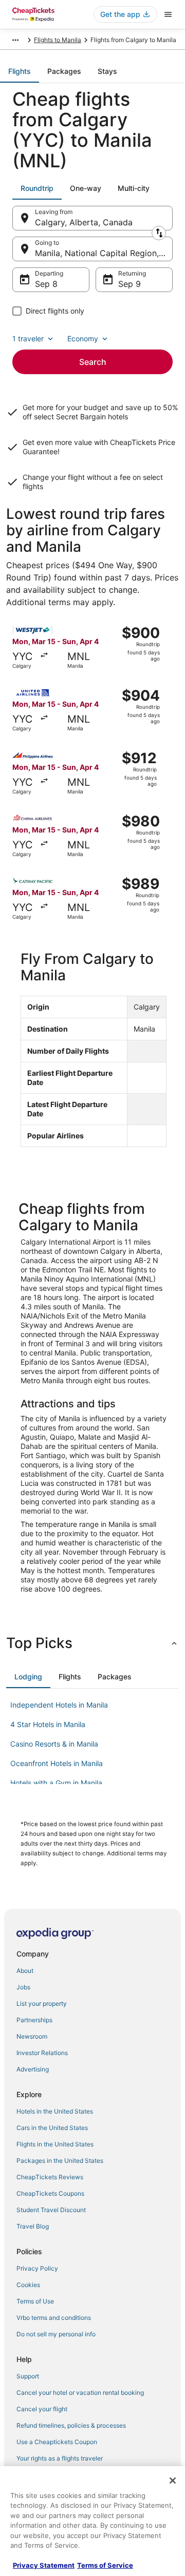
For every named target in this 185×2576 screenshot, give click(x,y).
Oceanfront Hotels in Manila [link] (57, 1763)
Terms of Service (105, 2565)
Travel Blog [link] (33, 2226)
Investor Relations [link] (42, 2053)
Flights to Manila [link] (58, 40)
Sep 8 (46, 284)
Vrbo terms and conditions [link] (54, 2318)
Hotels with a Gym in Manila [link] (56, 1783)
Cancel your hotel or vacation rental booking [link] (80, 2393)
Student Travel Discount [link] (51, 2210)
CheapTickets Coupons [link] (50, 2193)
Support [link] (28, 2376)
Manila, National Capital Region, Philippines (104, 253)
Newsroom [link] (32, 2036)
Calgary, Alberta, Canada (84, 222)
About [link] (25, 1971)
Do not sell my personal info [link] (56, 2334)
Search (93, 362)
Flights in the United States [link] (55, 2144)
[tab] (20, 71)
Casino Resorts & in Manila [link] (54, 1744)
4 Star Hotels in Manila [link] (48, 1724)
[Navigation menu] (168, 14)
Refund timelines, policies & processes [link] (71, 2425)
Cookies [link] (28, 2285)
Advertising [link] (33, 2069)
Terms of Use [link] (35, 2301)
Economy (83, 338)
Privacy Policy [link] (37, 2268)
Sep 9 (129, 284)
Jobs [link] (23, 1987)
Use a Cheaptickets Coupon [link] (57, 2442)
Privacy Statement (44, 2565)
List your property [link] (42, 2003)
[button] (92, 1643)
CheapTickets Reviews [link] (50, 2177)
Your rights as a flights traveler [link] (60, 2458)
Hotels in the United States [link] (55, 2111)
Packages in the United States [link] (60, 2161)
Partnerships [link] (34, 2020)
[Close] (173, 2481)
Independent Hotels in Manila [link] (59, 1705)
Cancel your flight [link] (42, 2409)
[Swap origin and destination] (159, 233)
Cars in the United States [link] (52, 2128)
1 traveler (28, 338)
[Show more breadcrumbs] (15, 40)
